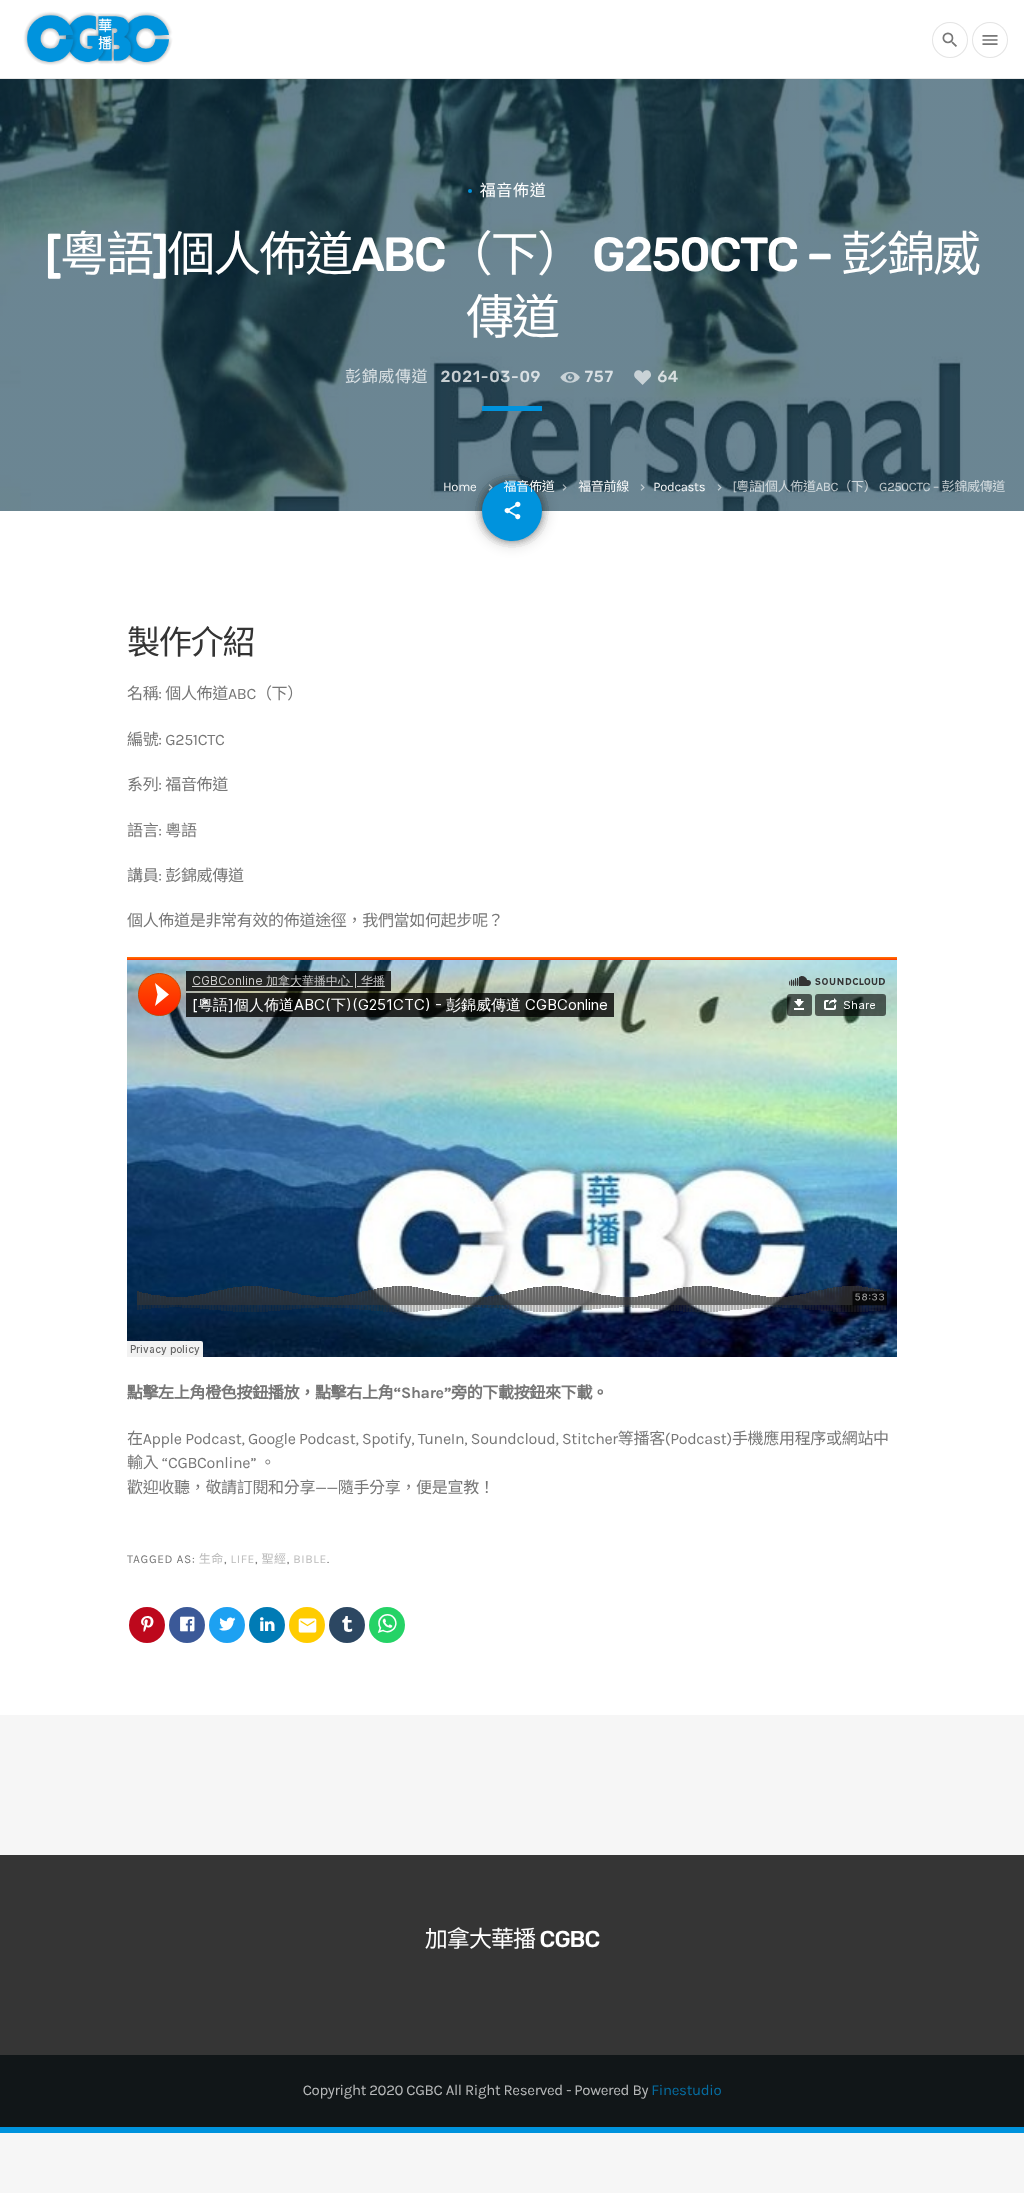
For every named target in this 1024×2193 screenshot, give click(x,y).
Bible (310, 1560)
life (243, 1560)
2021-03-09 (491, 376)
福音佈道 (529, 487)
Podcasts (679, 487)
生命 (211, 1560)
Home (459, 487)
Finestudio (686, 2090)
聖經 (273, 1560)
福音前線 (603, 487)
